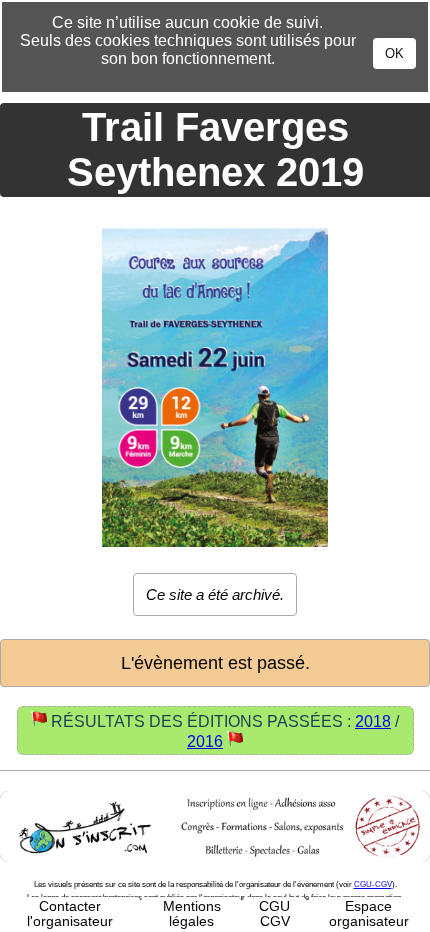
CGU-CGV (373, 884)
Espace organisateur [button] (369, 914)
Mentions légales (192, 914)
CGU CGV (274, 914)
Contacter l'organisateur (70, 914)
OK (394, 53)
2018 (373, 721)
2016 (205, 741)
